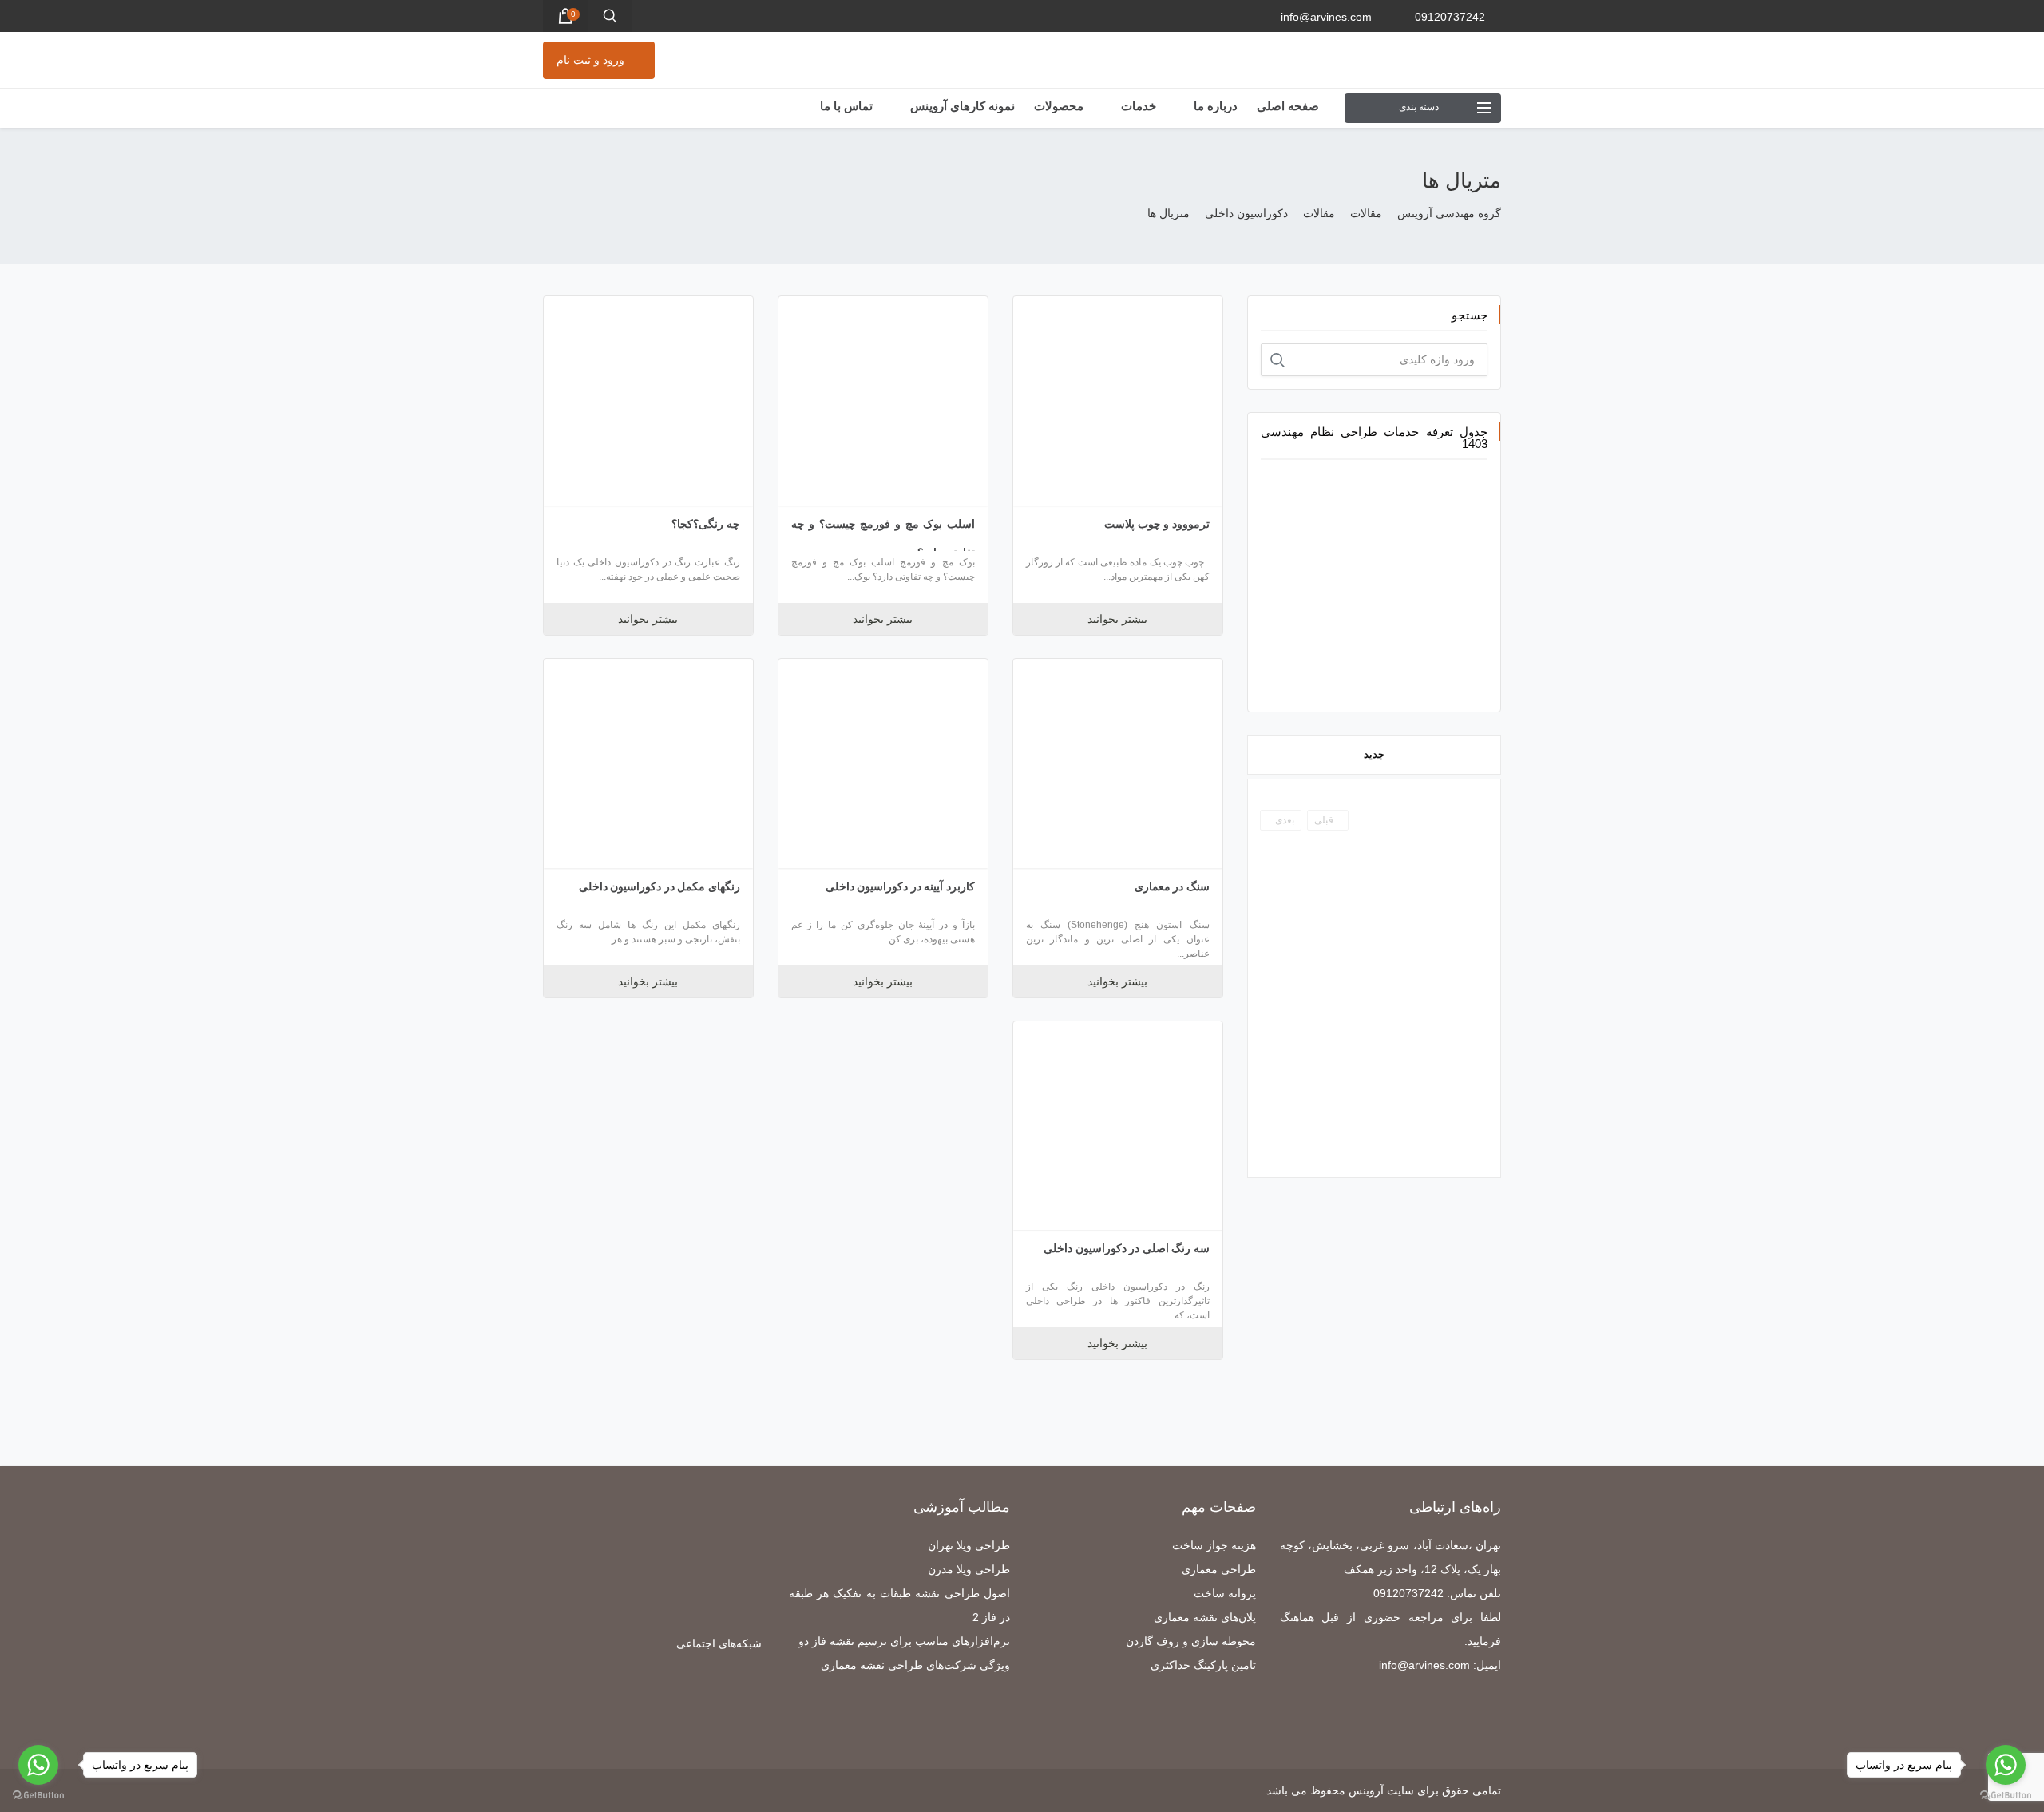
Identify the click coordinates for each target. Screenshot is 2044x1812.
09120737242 (1450, 17)
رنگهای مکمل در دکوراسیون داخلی (660, 886)
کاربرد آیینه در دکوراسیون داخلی (900, 886)
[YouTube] (594, 1705)
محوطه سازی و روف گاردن (1191, 1641)
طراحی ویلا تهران (969, 1545)
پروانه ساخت (1225, 1593)
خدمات (1137, 106)
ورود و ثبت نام (590, 60)
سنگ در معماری (1172, 886)
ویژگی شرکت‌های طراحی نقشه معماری (915, 1665)
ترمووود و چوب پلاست (1157, 524)
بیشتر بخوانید (1117, 619)
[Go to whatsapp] (2006, 1765)
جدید (1374, 754)
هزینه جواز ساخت (1214, 1545)
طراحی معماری (1219, 1569)
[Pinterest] (668, 1705)
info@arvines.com (1326, 17)
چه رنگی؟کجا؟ (706, 524)
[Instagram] (689, 1705)
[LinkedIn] (754, 1705)
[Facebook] (711, 1705)
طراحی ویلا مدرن (969, 1569)
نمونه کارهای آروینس (961, 106)
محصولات (1059, 106)
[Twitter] (733, 1705)
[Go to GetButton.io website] (2006, 1796)
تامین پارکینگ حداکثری (1203, 1665)
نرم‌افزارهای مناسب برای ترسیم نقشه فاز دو (904, 1641)
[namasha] (616, 1705)
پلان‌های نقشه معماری (1205, 1617)
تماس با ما (846, 106)
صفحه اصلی (1288, 106)
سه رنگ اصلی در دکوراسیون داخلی (1127, 1248)
